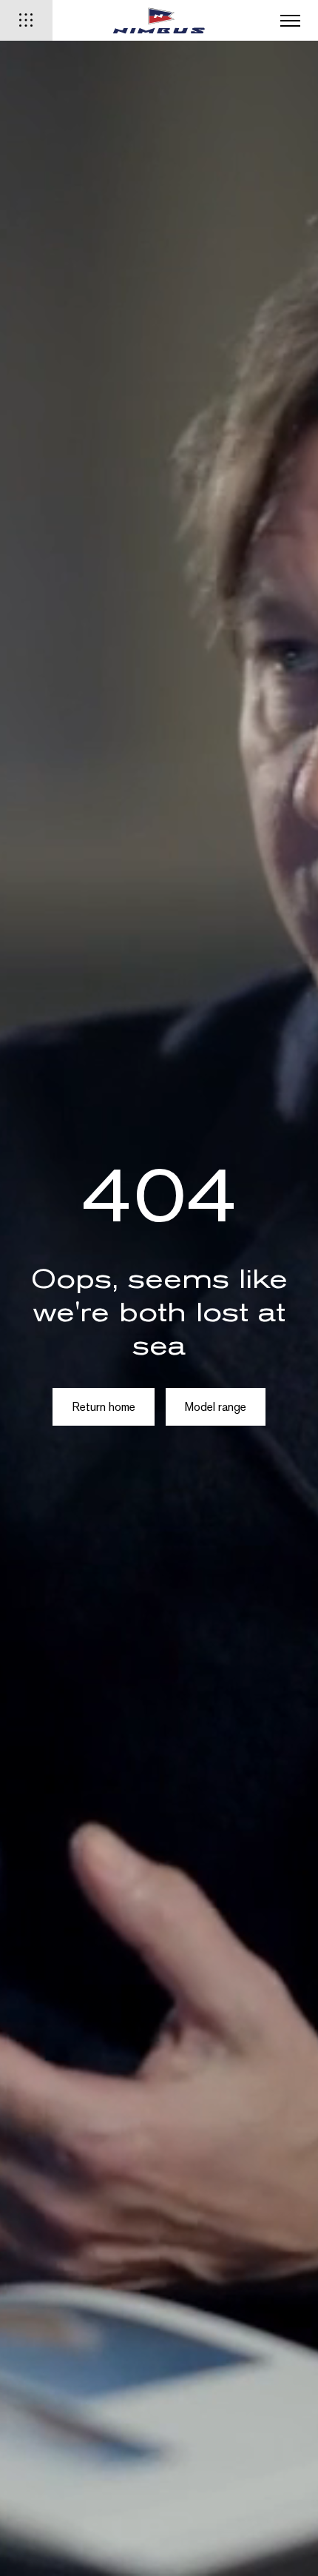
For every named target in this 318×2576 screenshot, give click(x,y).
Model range (216, 1407)
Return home (104, 1407)
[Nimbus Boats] (159, 20)
